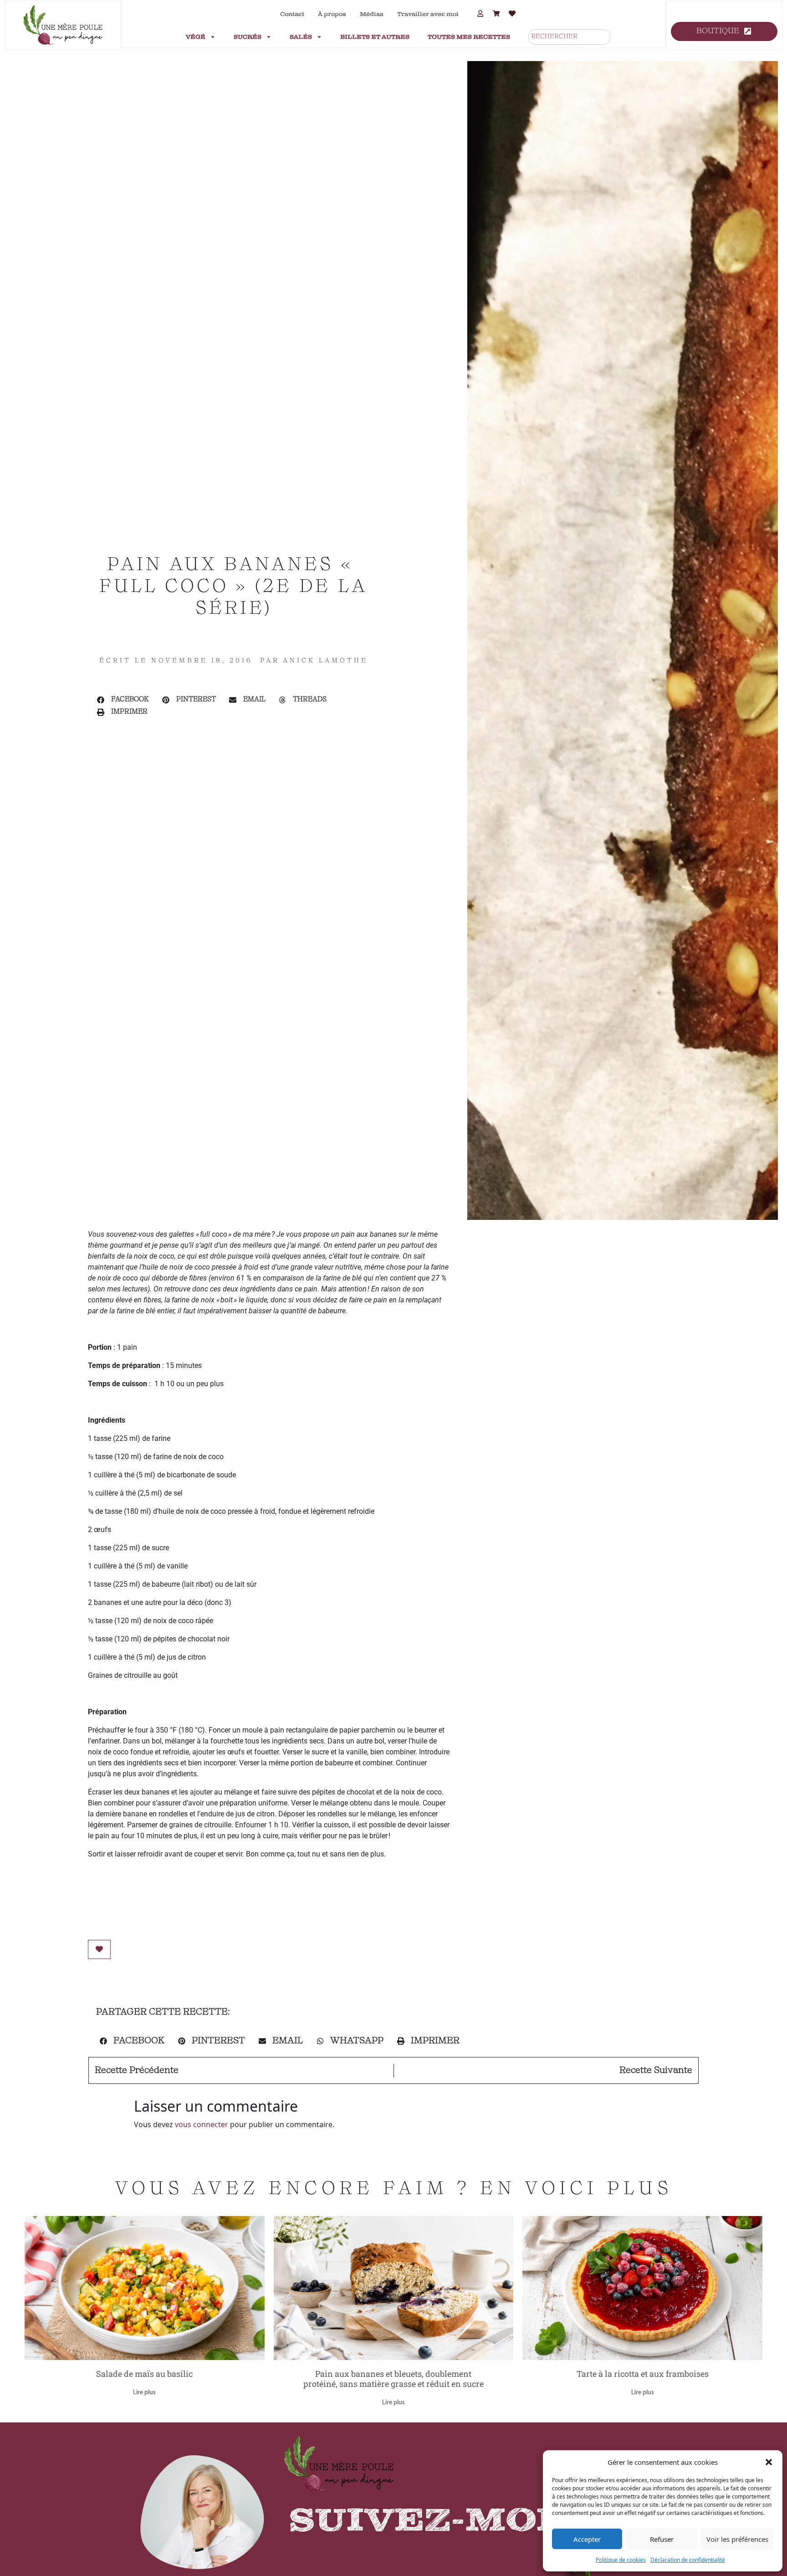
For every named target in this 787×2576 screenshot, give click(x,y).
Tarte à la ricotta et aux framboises (643, 2374)
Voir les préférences (737, 2539)
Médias (372, 14)
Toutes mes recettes (469, 37)
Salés (301, 37)
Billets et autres (375, 37)
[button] (769, 2462)
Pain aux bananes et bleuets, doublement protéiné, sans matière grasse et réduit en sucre (393, 2379)
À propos (332, 14)
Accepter (587, 2539)
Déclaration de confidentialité (688, 2560)
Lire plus (144, 2393)
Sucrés (248, 37)
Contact (292, 14)
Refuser (662, 2539)
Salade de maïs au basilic (144, 2374)
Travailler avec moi (428, 14)
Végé (196, 37)
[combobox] (569, 37)
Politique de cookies (621, 2560)
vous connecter (202, 2124)
